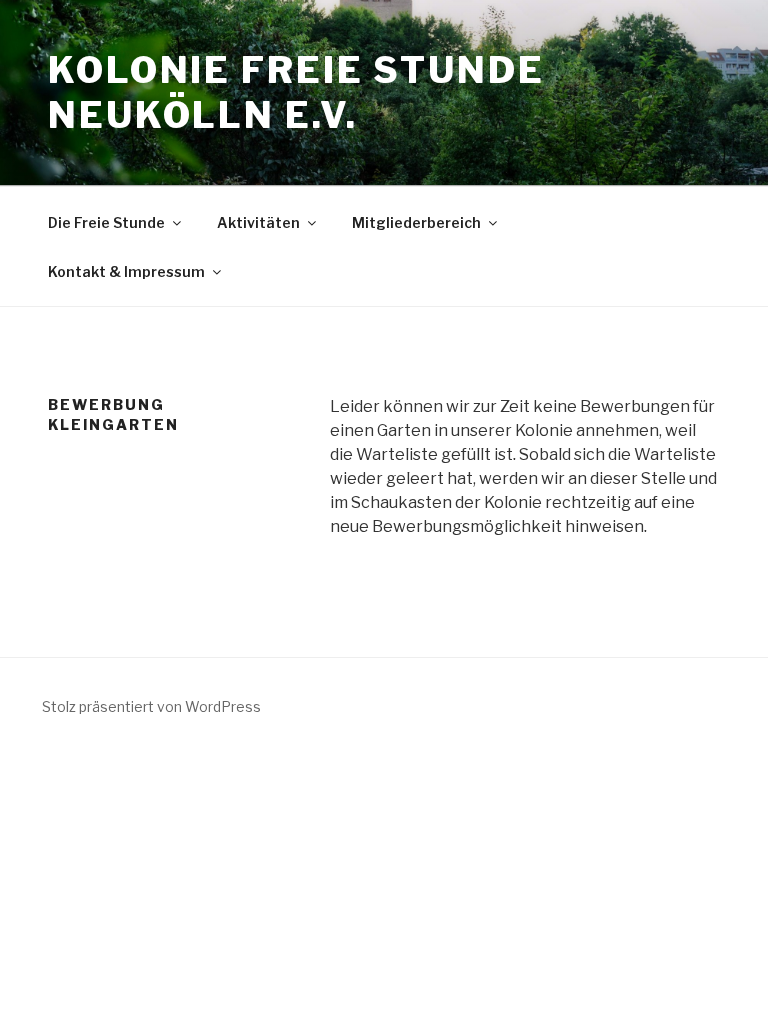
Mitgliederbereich (416, 222)
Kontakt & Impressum (126, 271)
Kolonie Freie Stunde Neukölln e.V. (296, 92)
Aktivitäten (258, 222)
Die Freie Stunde (106, 222)
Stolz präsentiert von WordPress (151, 706)
